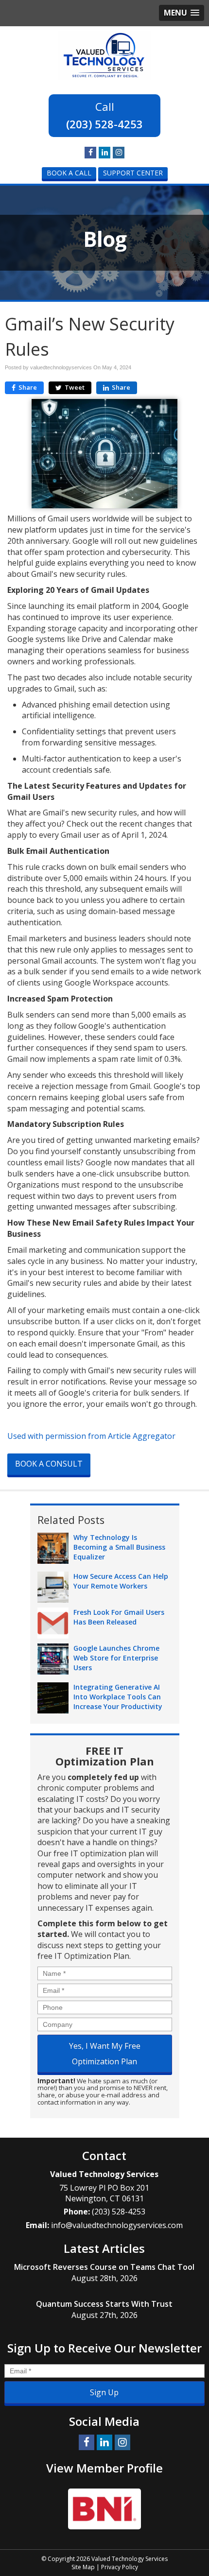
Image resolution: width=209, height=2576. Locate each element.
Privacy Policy (120, 2567)
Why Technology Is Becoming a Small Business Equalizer (119, 1547)
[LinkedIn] (104, 152)
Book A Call (69, 173)
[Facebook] (90, 152)
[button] (182, 13)
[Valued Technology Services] (104, 54)
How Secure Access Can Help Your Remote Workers (121, 1581)
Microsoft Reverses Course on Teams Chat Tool (104, 2267)
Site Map (83, 2567)
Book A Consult (49, 1464)
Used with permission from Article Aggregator (91, 1436)
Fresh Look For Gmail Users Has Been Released (119, 1617)
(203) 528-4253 (104, 124)
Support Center (133, 173)
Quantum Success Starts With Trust (104, 2304)
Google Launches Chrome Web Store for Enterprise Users (116, 1658)
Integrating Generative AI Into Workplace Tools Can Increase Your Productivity (118, 1697)
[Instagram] (119, 152)
